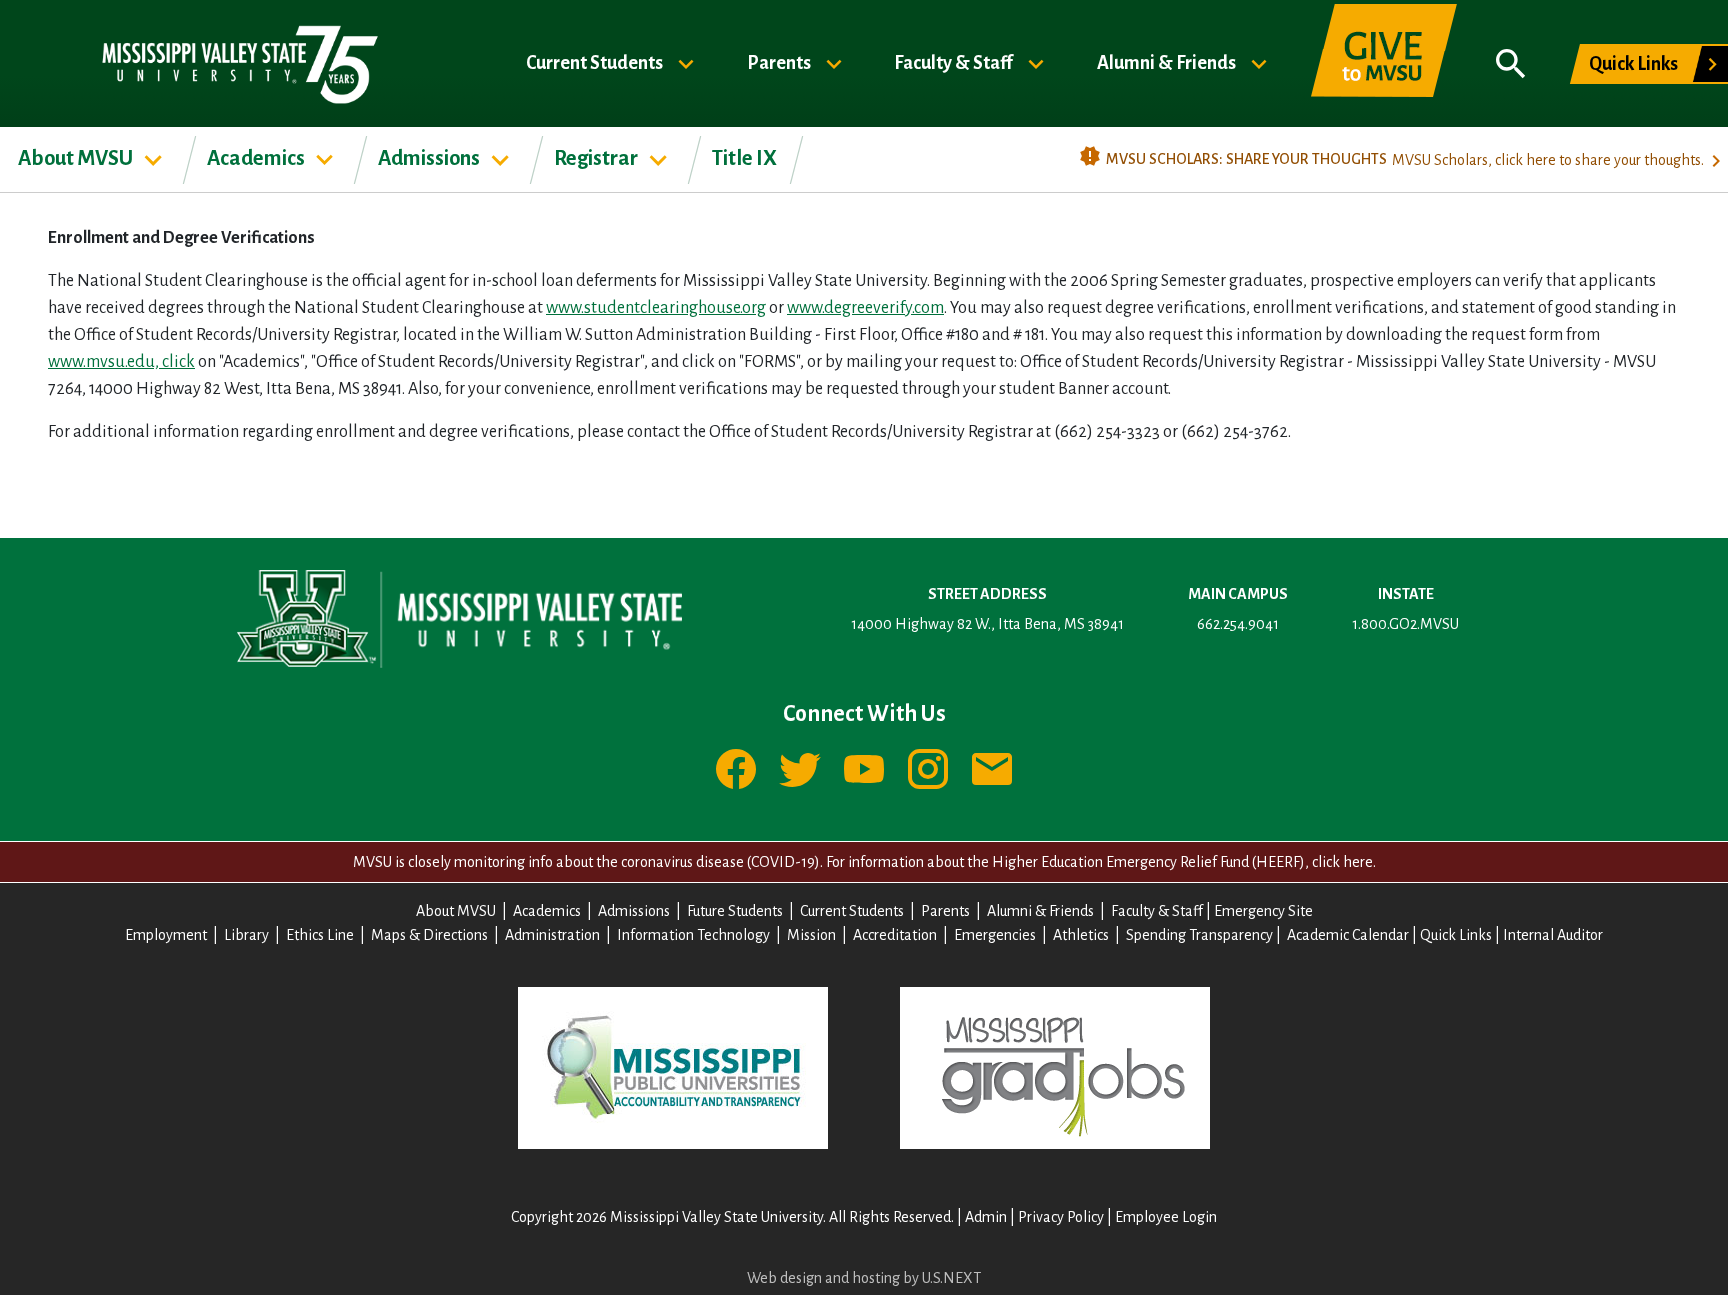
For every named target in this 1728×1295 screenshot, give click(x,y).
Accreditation (895, 935)
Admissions (430, 158)
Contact (992, 769)
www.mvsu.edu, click (121, 362)
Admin (986, 1217)
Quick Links (1633, 64)
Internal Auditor (1553, 935)
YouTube (864, 769)
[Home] (238, 63)
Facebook (736, 769)
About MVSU (77, 158)
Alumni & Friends (1168, 62)
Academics (257, 158)
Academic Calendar (1348, 935)
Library (246, 935)
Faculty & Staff (955, 62)
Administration (552, 935)
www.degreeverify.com (865, 308)
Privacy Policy (1061, 1217)
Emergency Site (1263, 911)
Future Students (735, 911)
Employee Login (1166, 1217)
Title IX (744, 158)
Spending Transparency (1199, 935)
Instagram (928, 769)
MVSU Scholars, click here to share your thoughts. (1548, 160)
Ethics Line (320, 935)
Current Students (596, 62)
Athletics (1081, 935)
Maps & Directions (429, 935)
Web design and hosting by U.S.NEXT (864, 1278)
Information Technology (693, 935)
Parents (780, 62)
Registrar (597, 158)
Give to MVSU (1384, 64)
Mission (811, 935)
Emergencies (995, 935)
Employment (166, 935)
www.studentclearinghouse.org (656, 308)
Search (1511, 64)
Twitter (800, 769)
